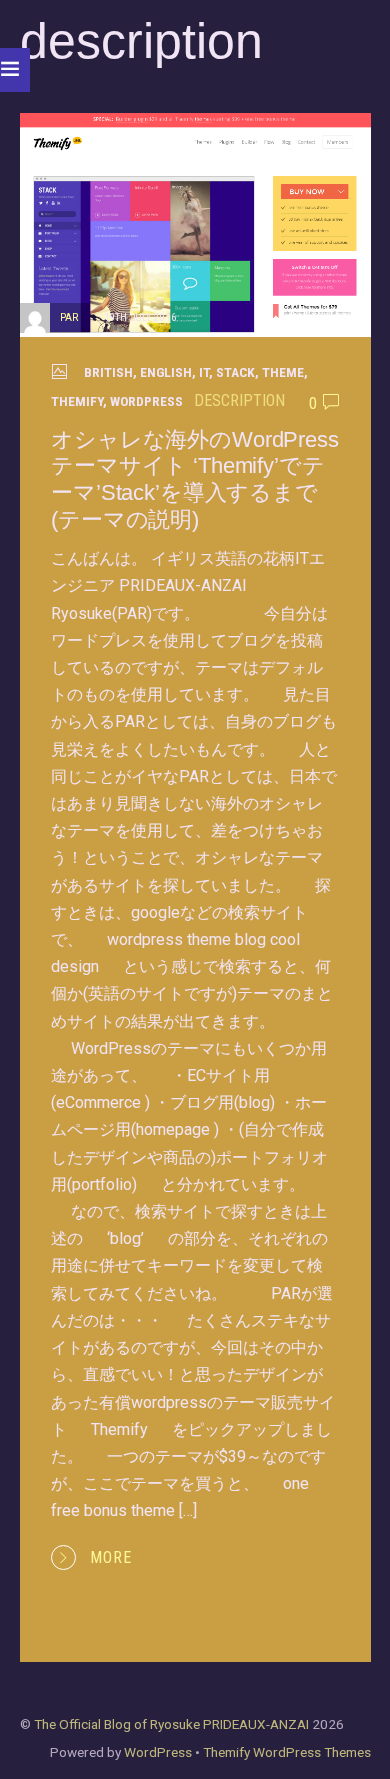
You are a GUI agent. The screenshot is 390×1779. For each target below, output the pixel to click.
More (111, 1557)
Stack (235, 372)
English (166, 372)
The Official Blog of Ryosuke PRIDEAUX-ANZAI (171, 1724)
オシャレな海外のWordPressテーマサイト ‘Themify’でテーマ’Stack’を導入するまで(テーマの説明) (195, 480)
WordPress (146, 401)
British (108, 372)
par (69, 317)
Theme (283, 372)
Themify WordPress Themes (287, 1752)
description (239, 400)
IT (204, 372)
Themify (77, 401)
